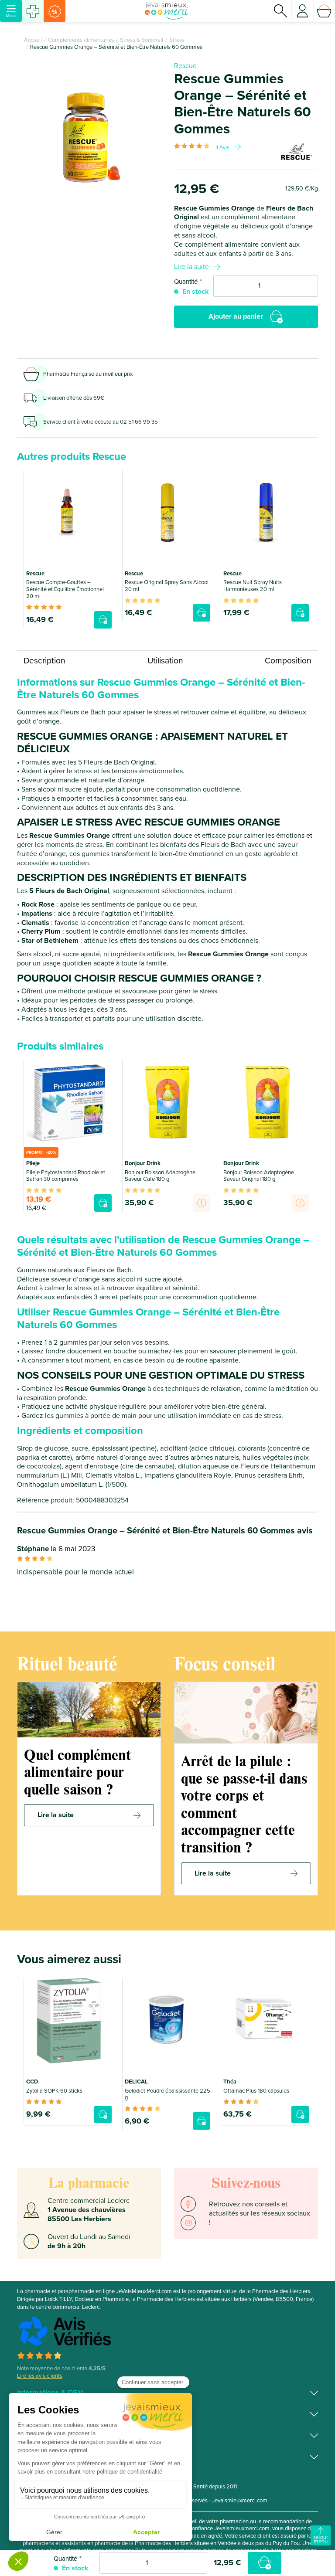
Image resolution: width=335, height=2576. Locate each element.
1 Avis (223, 147)
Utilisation (165, 661)
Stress (177, 40)
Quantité (186, 282)
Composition (288, 661)
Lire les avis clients (40, 2376)
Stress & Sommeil (142, 40)
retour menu (321, 2539)
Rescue (185, 66)
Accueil (33, 40)
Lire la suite (191, 267)
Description (44, 661)
